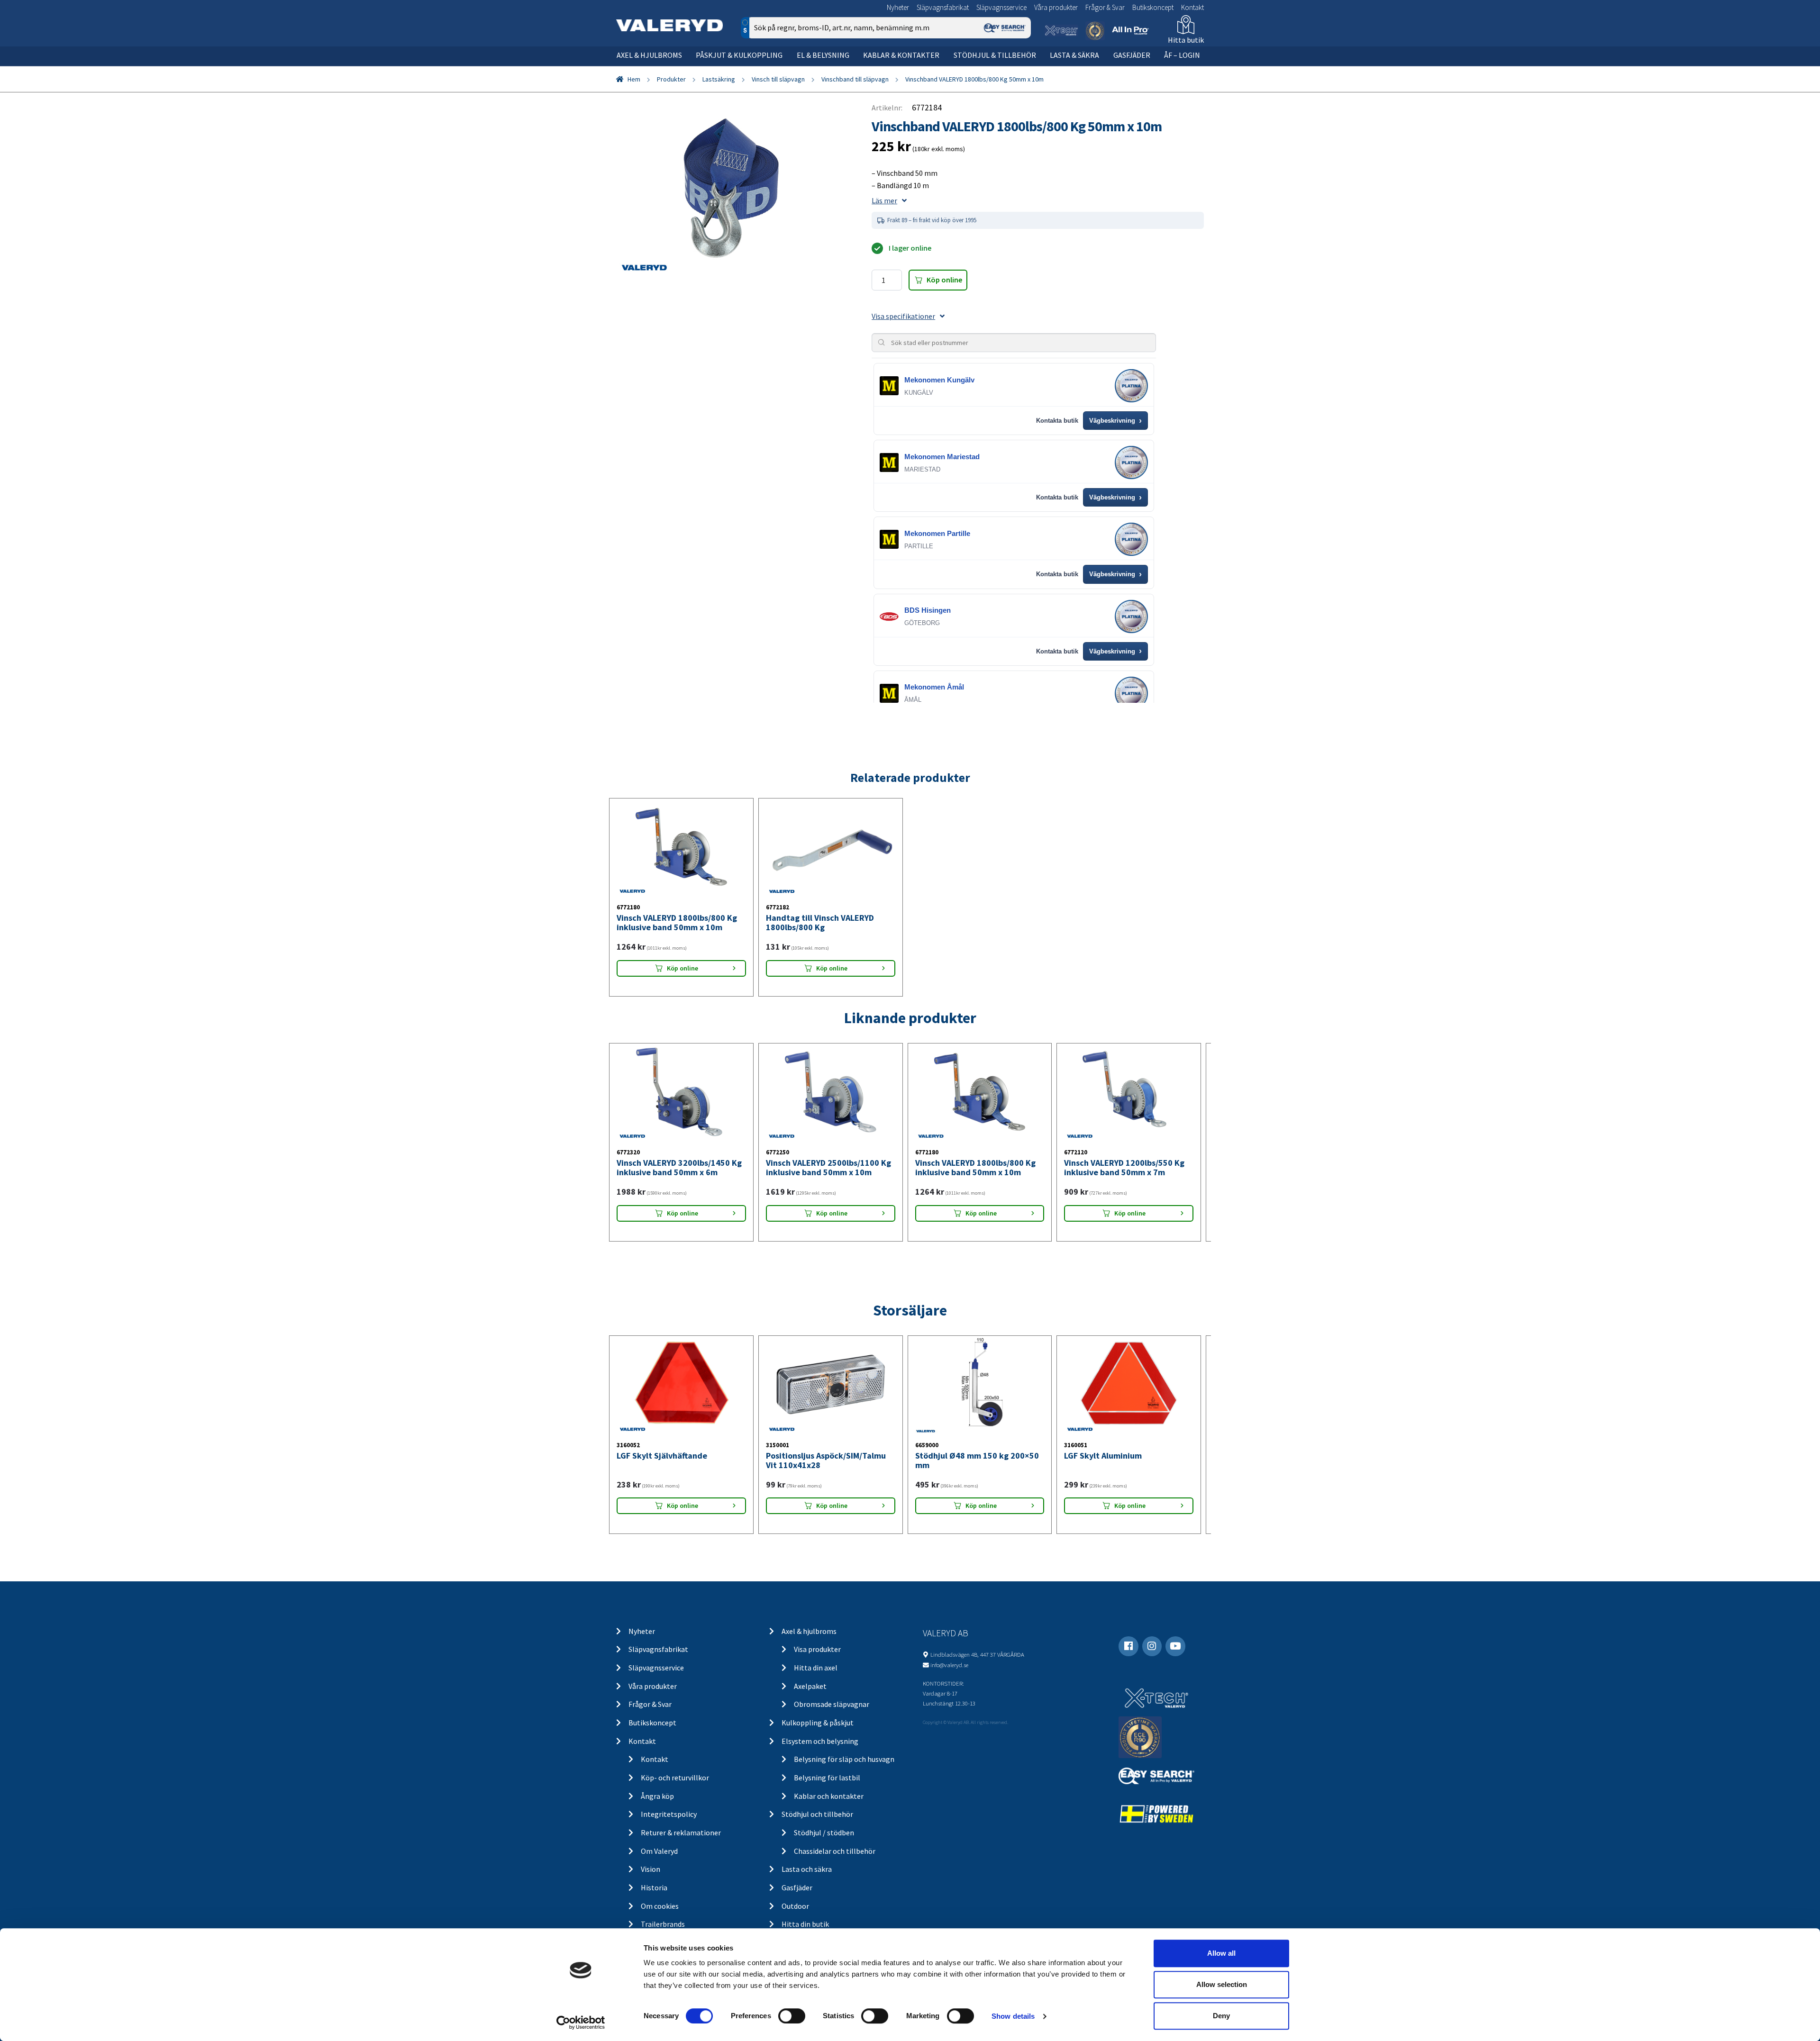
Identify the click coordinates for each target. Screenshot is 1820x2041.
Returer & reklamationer (681, 1832)
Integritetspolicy (669, 1814)
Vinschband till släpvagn (855, 79)
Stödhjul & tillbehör (995, 55)
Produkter (671, 79)
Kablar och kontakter (829, 1796)
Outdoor (795, 1906)
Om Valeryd (659, 1851)
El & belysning (823, 55)
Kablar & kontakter (901, 55)
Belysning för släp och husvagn (844, 1759)
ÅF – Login (1182, 55)
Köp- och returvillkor (675, 1778)
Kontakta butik (1057, 421)
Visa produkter (817, 1649)
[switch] (792, 2016)
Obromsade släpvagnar (832, 1704)
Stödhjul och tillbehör (817, 1814)
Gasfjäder (1132, 55)
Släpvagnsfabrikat (943, 7)
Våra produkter (1056, 7)
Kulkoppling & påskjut (818, 1723)
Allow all (1221, 1953)
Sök (1016, 68)
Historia (654, 1887)
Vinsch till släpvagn (778, 79)
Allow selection (1222, 1984)
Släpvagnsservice (1001, 7)
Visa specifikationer (903, 316)
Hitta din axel (816, 1668)
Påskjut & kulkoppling (739, 55)
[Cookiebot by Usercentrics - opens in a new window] (581, 2023)
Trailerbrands (663, 1924)
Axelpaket (810, 1686)
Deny (1221, 2016)
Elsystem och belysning (820, 1741)
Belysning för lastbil (827, 1778)
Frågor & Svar (1105, 7)
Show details (1013, 2016)
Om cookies (660, 1906)
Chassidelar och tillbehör (835, 1851)
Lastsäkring (719, 79)
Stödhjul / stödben (824, 1832)
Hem (634, 79)
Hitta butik (1186, 40)
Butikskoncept (1153, 7)
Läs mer (884, 200)
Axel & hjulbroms (649, 55)
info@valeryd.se (949, 1665)
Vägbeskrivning (1115, 421)
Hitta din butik (805, 1924)
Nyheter (898, 7)
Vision (651, 1869)
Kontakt (1192, 7)
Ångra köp (657, 1796)
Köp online (944, 280)
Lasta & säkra (1074, 55)
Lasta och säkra (807, 1869)
